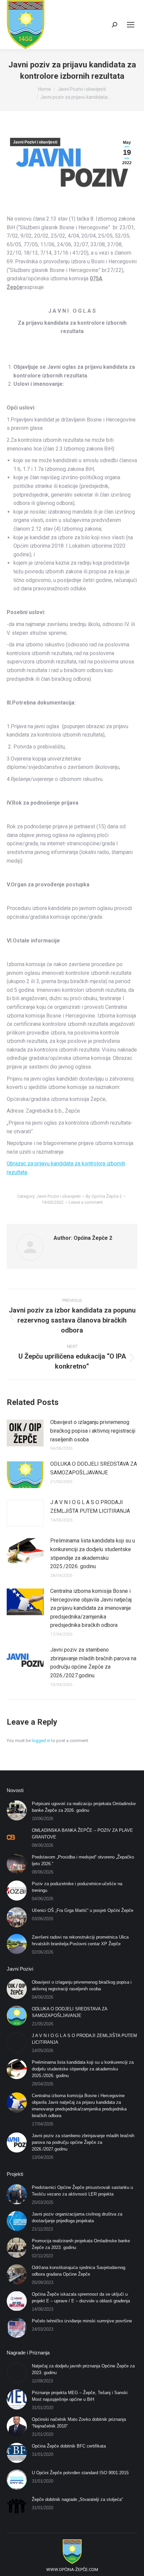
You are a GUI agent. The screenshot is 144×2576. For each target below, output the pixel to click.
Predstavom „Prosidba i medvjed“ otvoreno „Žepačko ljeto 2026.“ (83, 1860)
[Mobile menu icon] (131, 25)
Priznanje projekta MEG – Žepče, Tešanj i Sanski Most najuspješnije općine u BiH (80, 2396)
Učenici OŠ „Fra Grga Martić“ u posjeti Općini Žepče (83, 1910)
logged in (41, 1741)
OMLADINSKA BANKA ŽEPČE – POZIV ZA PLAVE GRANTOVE (82, 1834)
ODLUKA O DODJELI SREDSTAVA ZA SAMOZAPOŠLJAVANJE (94, 1468)
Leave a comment (86, 1202)
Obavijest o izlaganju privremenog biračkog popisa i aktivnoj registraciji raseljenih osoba (93, 1431)
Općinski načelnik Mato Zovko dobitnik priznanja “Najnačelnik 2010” (79, 2423)
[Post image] (25, 1433)
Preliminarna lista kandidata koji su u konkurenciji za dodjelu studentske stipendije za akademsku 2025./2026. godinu (93, 1553)
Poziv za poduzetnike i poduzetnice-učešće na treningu (77, 1887)
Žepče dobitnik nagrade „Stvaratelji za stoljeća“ (77, 2499)
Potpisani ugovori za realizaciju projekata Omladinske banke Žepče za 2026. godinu (84, 1807)
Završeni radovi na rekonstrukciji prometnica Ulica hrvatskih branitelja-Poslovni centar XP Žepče (80, 1940)
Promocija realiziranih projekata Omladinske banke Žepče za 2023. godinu (81, 2244)
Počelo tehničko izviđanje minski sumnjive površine (82, 2321)
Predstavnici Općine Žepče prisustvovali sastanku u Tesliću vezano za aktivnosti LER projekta (82, 2191)
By (104, 1196)
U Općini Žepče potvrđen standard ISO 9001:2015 (80, 2473)
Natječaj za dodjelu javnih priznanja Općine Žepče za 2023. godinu (83, 2369)
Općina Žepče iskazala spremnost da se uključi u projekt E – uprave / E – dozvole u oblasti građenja (81, 2298)
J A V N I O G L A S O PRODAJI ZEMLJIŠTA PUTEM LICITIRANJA (90, 1507)
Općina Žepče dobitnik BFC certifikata (69, 2446)
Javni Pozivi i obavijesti (35, 142)
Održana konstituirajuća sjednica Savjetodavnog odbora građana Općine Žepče (79, 2271)
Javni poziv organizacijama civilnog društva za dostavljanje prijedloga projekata (77, 2217)
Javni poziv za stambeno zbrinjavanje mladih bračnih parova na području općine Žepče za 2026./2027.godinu (93, 1663)
